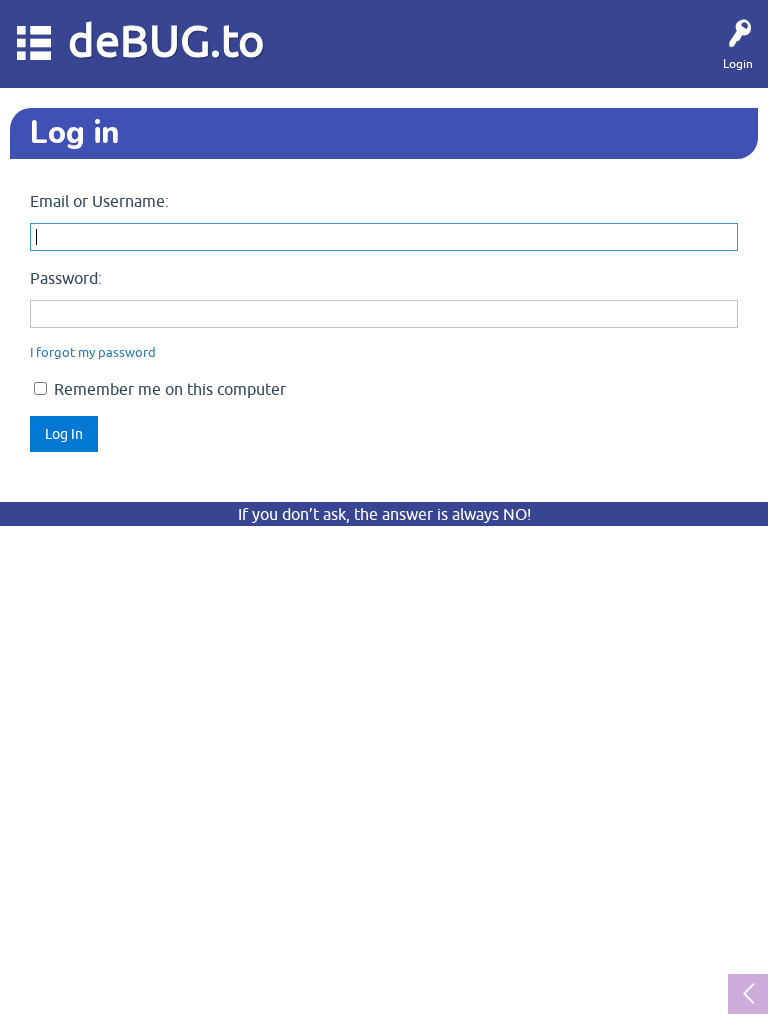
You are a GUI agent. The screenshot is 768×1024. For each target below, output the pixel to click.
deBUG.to (166, 40)
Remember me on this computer (168, 389)
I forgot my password (93, 352)
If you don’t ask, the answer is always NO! (384, 514)
